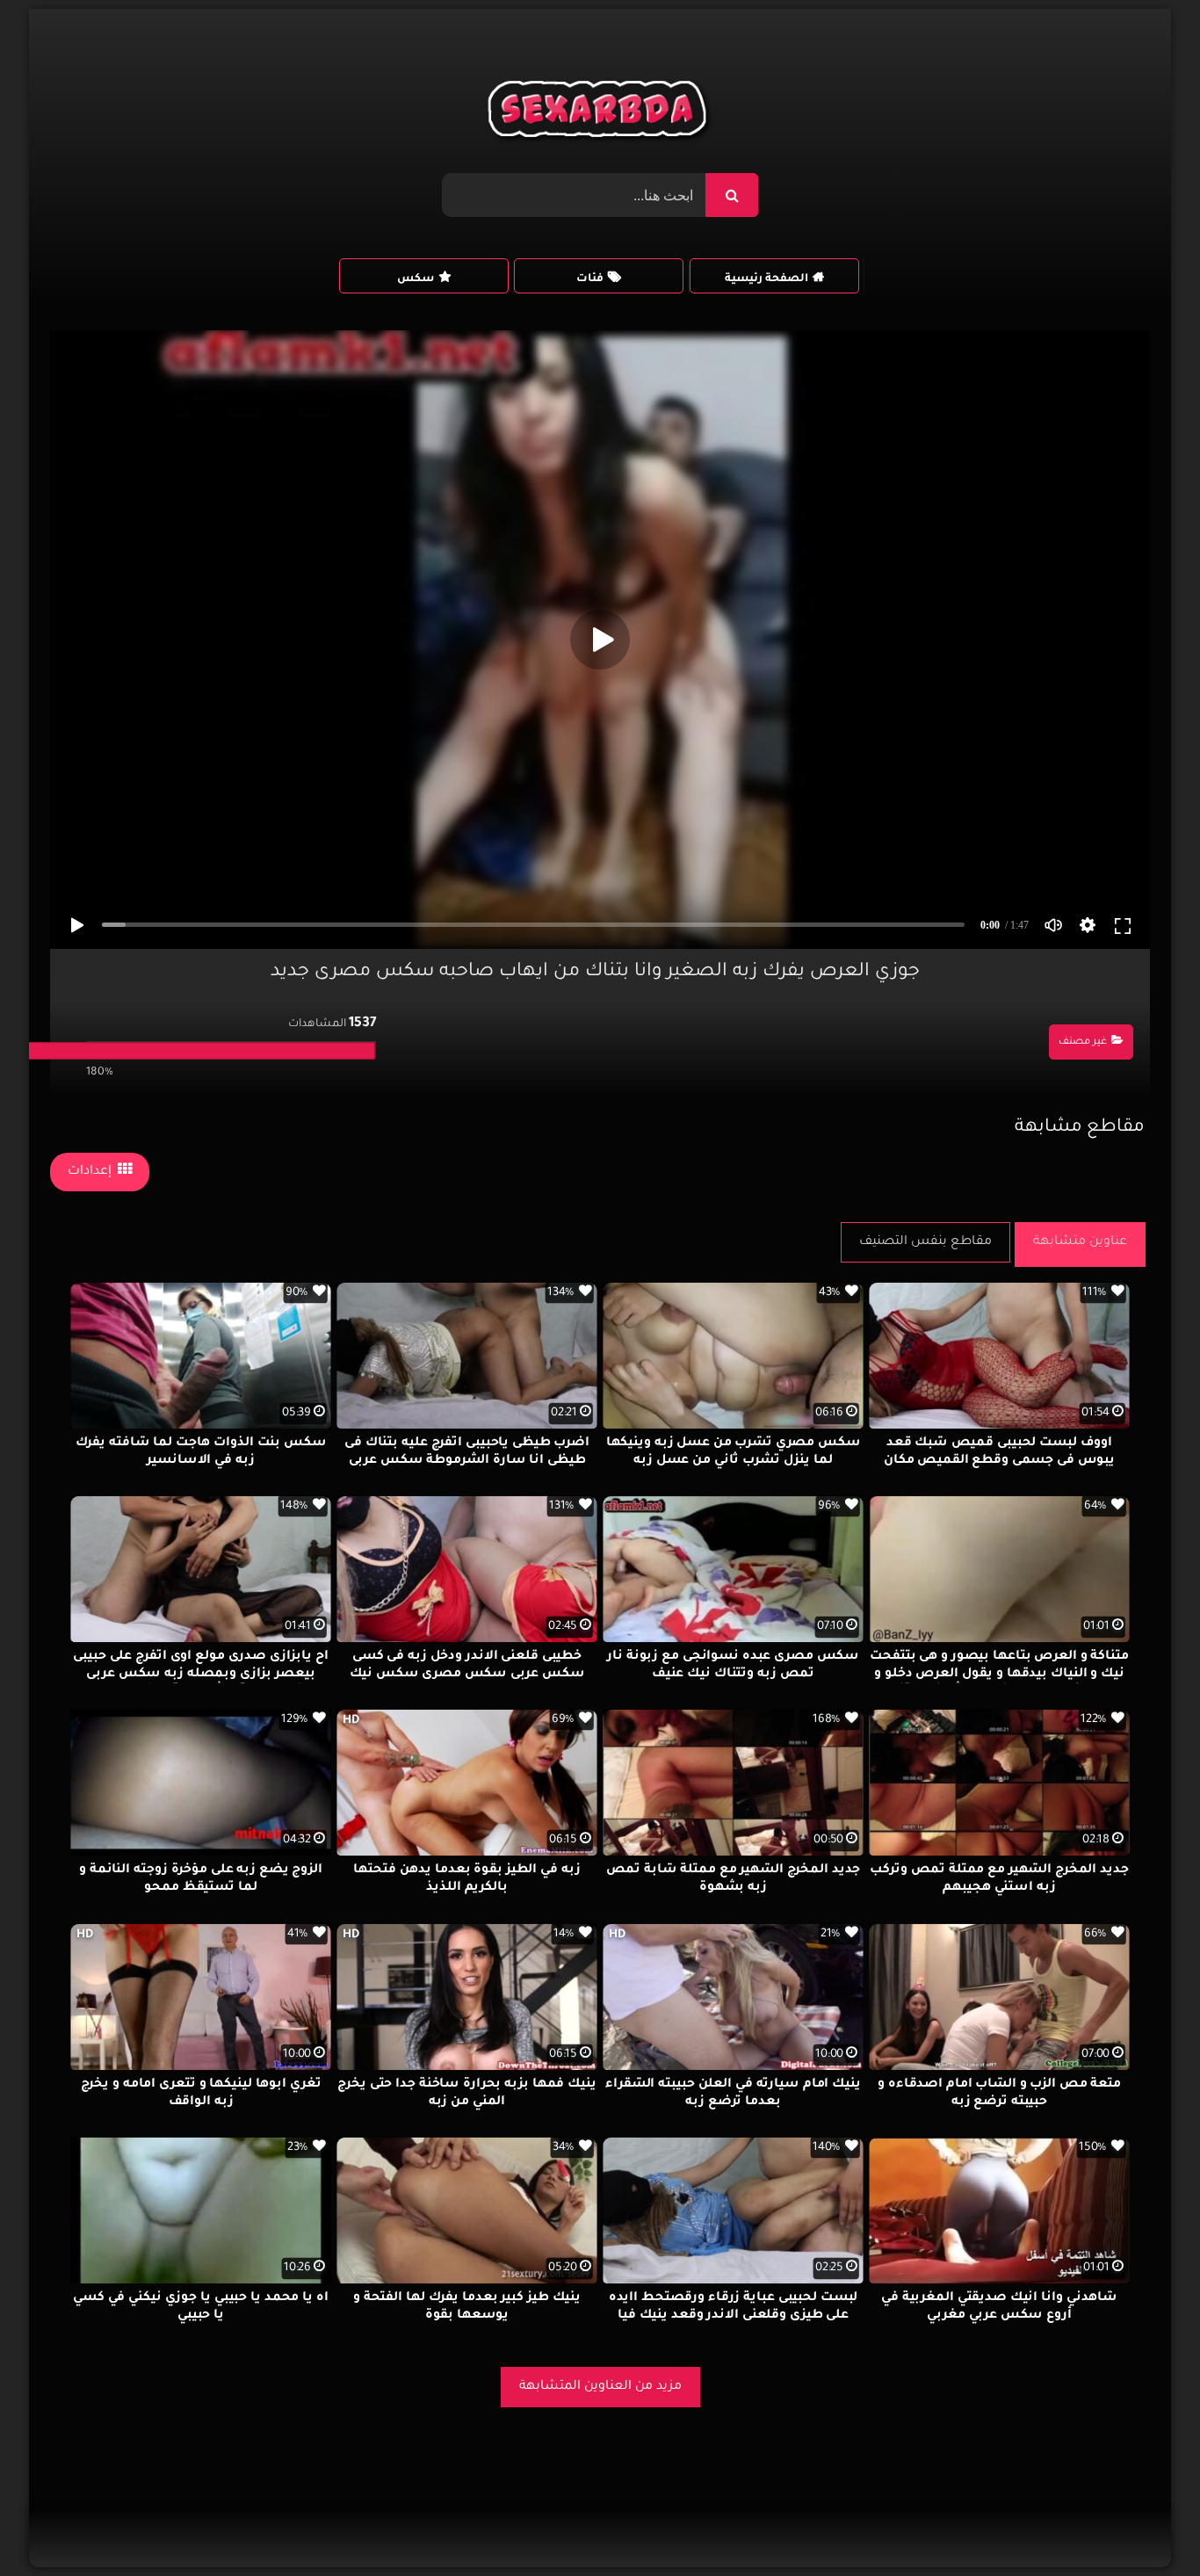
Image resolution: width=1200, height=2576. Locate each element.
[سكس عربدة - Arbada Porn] (600, 113)
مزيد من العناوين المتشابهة (600, 2387)
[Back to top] (1144, 2524)
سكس (416, 279)
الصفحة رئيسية (766, 279)
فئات (590, 279)
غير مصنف (1083, 1042)
